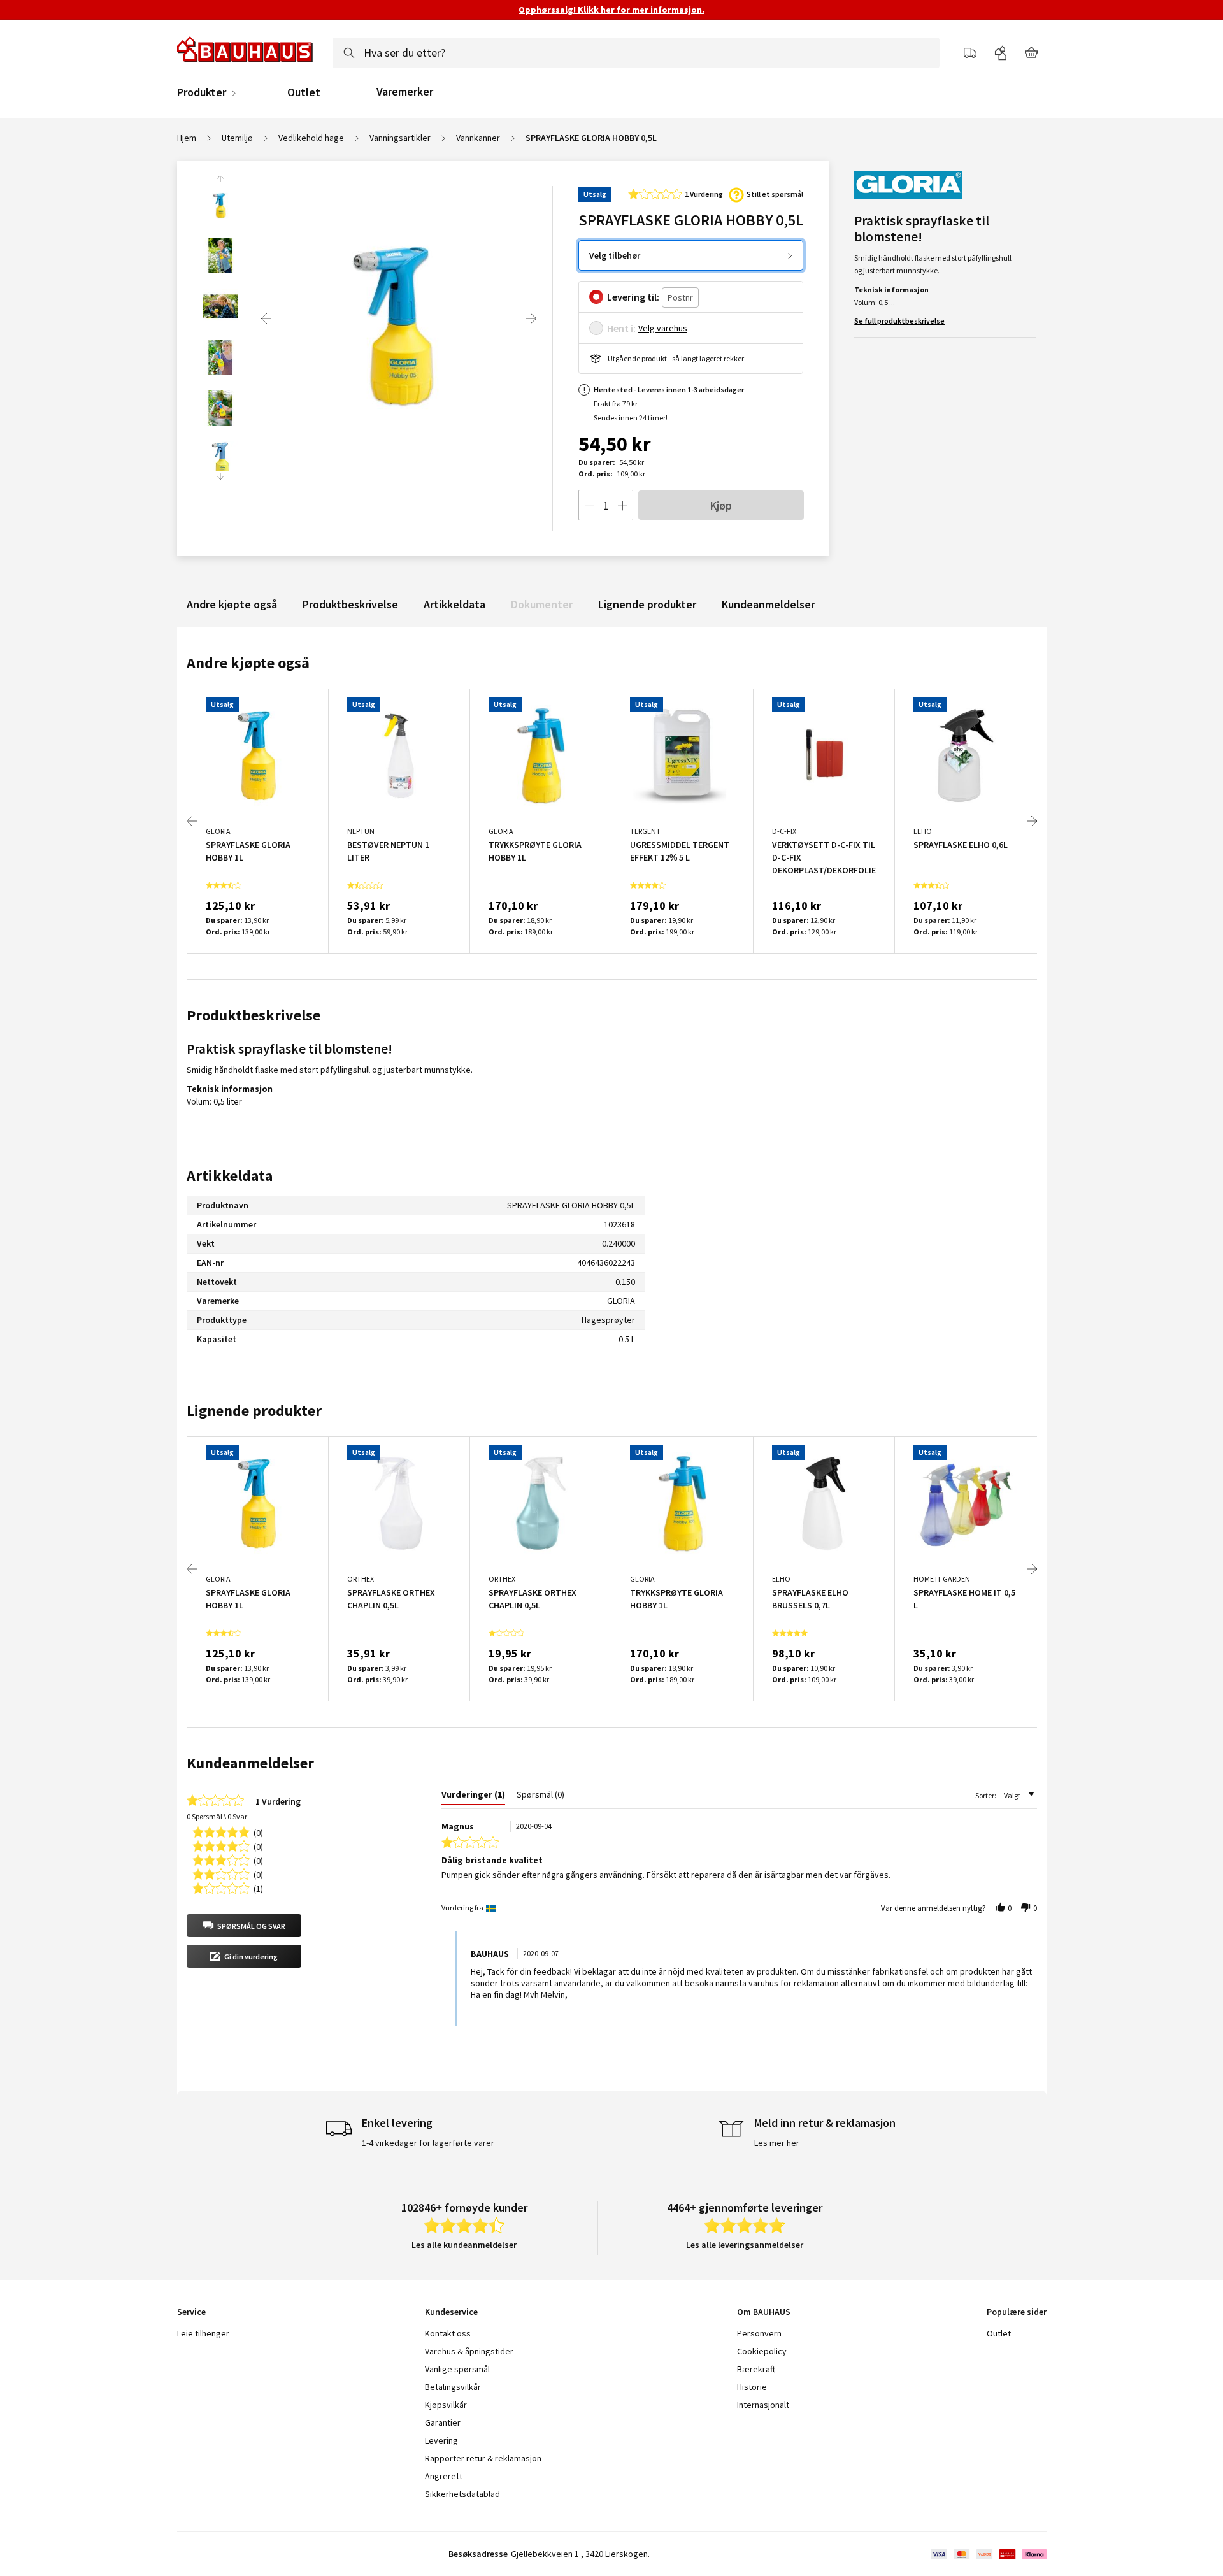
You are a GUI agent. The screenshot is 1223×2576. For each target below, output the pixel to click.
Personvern (759, 2333)
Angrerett (444, 2476)
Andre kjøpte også (232, 604)
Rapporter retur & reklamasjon (483, 2458)
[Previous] (266, 318)
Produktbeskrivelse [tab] (254, 1015)
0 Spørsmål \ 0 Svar (217, 1816)
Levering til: (633, 297)
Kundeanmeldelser (768, 604)
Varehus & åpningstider (469, 2351)
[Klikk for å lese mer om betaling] (988, 2554)
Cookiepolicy (762, 2351)
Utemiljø (237, 138)
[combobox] (636, 53)
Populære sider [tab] (1017, 2312)
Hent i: (621, 328)
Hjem (187, 138)
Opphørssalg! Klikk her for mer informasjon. (611, 10)
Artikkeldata (454, 604)
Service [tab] (191, 2312)
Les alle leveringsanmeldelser (745, 2245)
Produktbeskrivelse (350, 604)
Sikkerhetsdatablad (462, 2494)
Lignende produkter (647, 604)
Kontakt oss (448, 2333)
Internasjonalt (763, 2405)
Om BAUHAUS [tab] (764, 2312)
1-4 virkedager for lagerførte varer (428, 2143)
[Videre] (531, 318)
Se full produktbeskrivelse (899, 321)
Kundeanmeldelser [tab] (250, 1763)
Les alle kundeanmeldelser (464, 2245)
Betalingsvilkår (453, 2387)
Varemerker (405, 91)
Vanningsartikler (400, 138)
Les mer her (777, 2143)
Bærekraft (756, 2369)
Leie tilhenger (203, 2333)
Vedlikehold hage (311, 138)
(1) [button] (258, 1888)
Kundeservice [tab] (451, 2312)
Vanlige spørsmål (457, 2369)
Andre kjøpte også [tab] (248, 663)
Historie (752, 2387)
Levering (441, 2440)
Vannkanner (478, 138)
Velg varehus (663, 328)
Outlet (304, 92)
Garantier (443, 2422)
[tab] (473, 1797)
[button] (244, 1926)
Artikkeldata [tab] (230, 1176)
